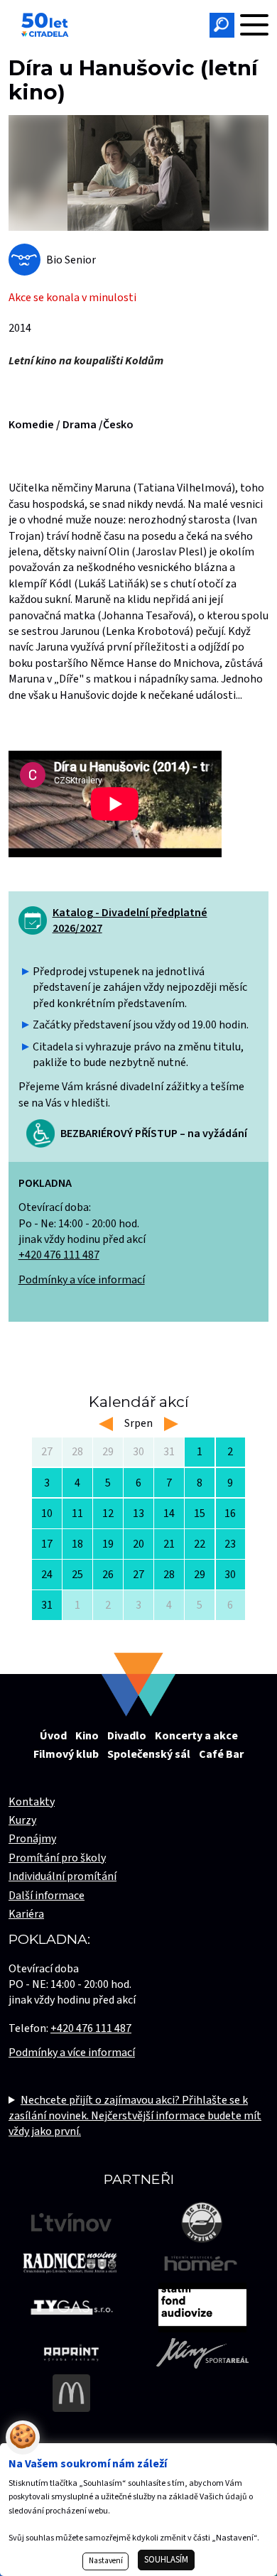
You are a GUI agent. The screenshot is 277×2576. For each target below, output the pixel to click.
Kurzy (22, 1820)
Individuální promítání (63, 1876)
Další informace (47, 1896)
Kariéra (26, 1914)
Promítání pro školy (57, 1858)
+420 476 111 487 (59, 1255)
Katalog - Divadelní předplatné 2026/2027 (130, 920)
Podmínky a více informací (82, 1280)
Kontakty (32, 1802)
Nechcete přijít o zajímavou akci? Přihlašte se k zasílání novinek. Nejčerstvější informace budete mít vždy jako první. (135, 2116)
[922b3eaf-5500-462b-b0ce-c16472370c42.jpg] (138, 173)
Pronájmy (32, 1839)
